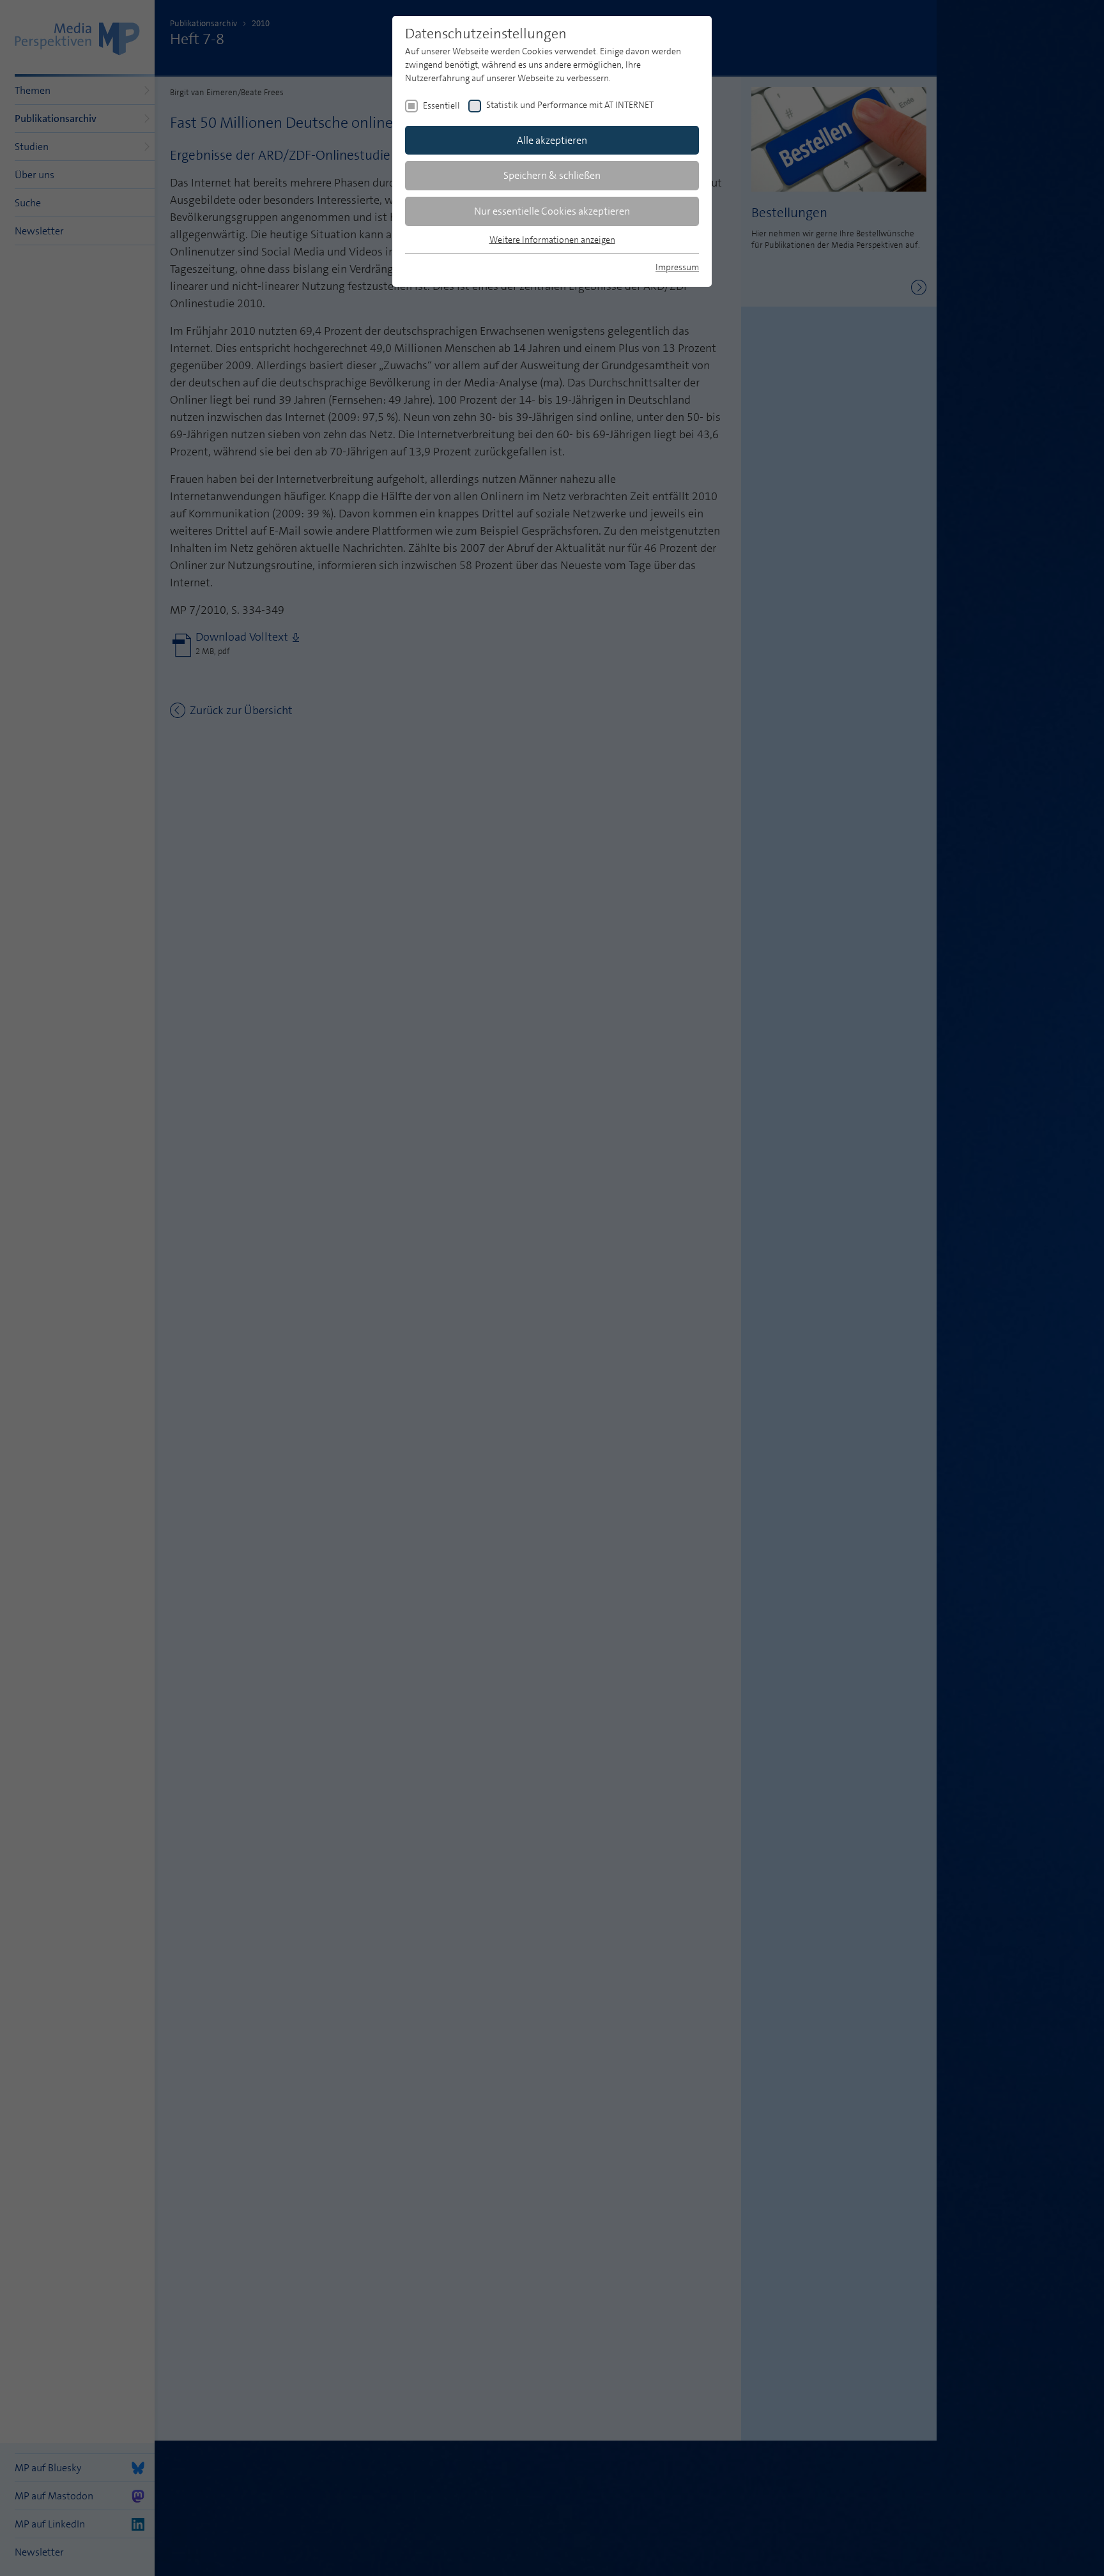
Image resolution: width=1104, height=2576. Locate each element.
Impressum (677, 267)
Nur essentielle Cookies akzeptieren (552, 211)
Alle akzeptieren (552, 140)
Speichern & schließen (552, 175)
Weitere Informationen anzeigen (552, 240)
